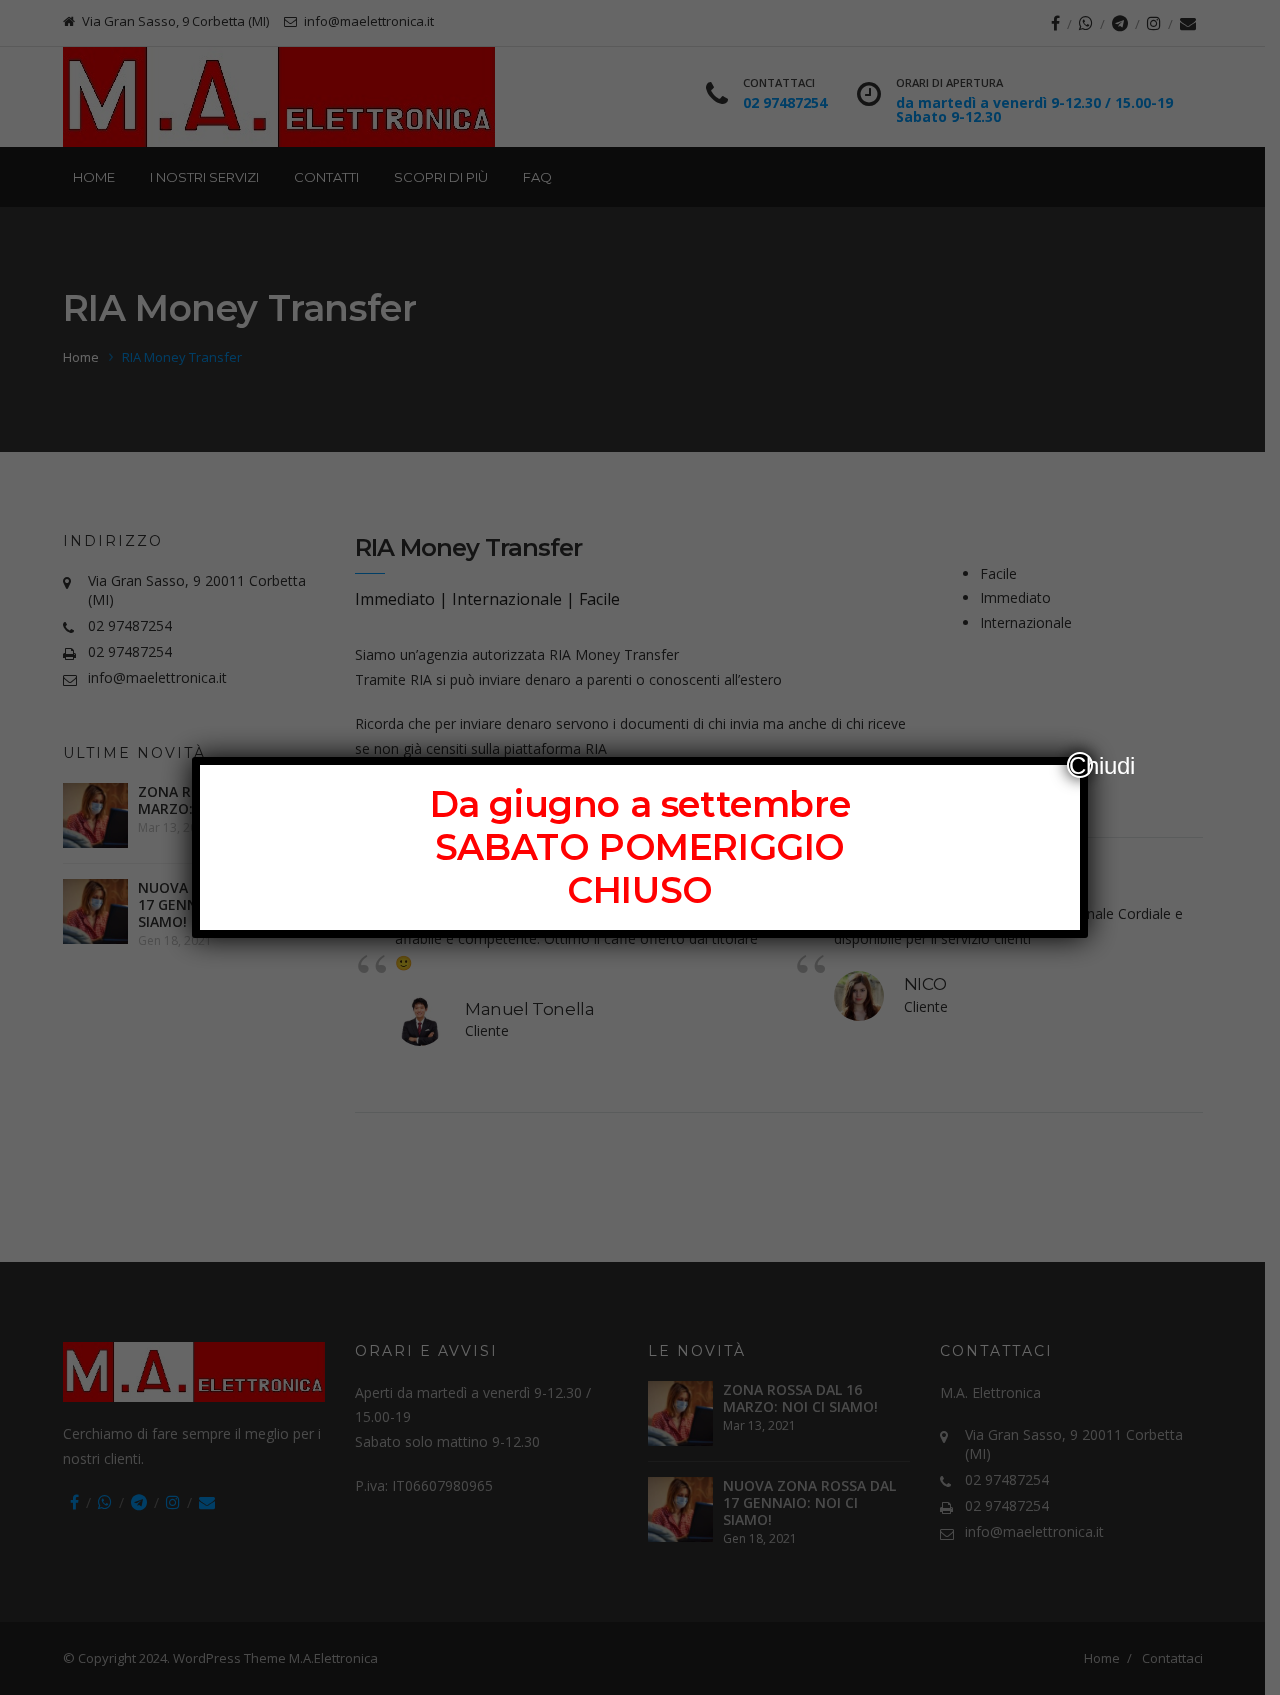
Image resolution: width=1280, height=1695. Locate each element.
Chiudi (1081, 765)
